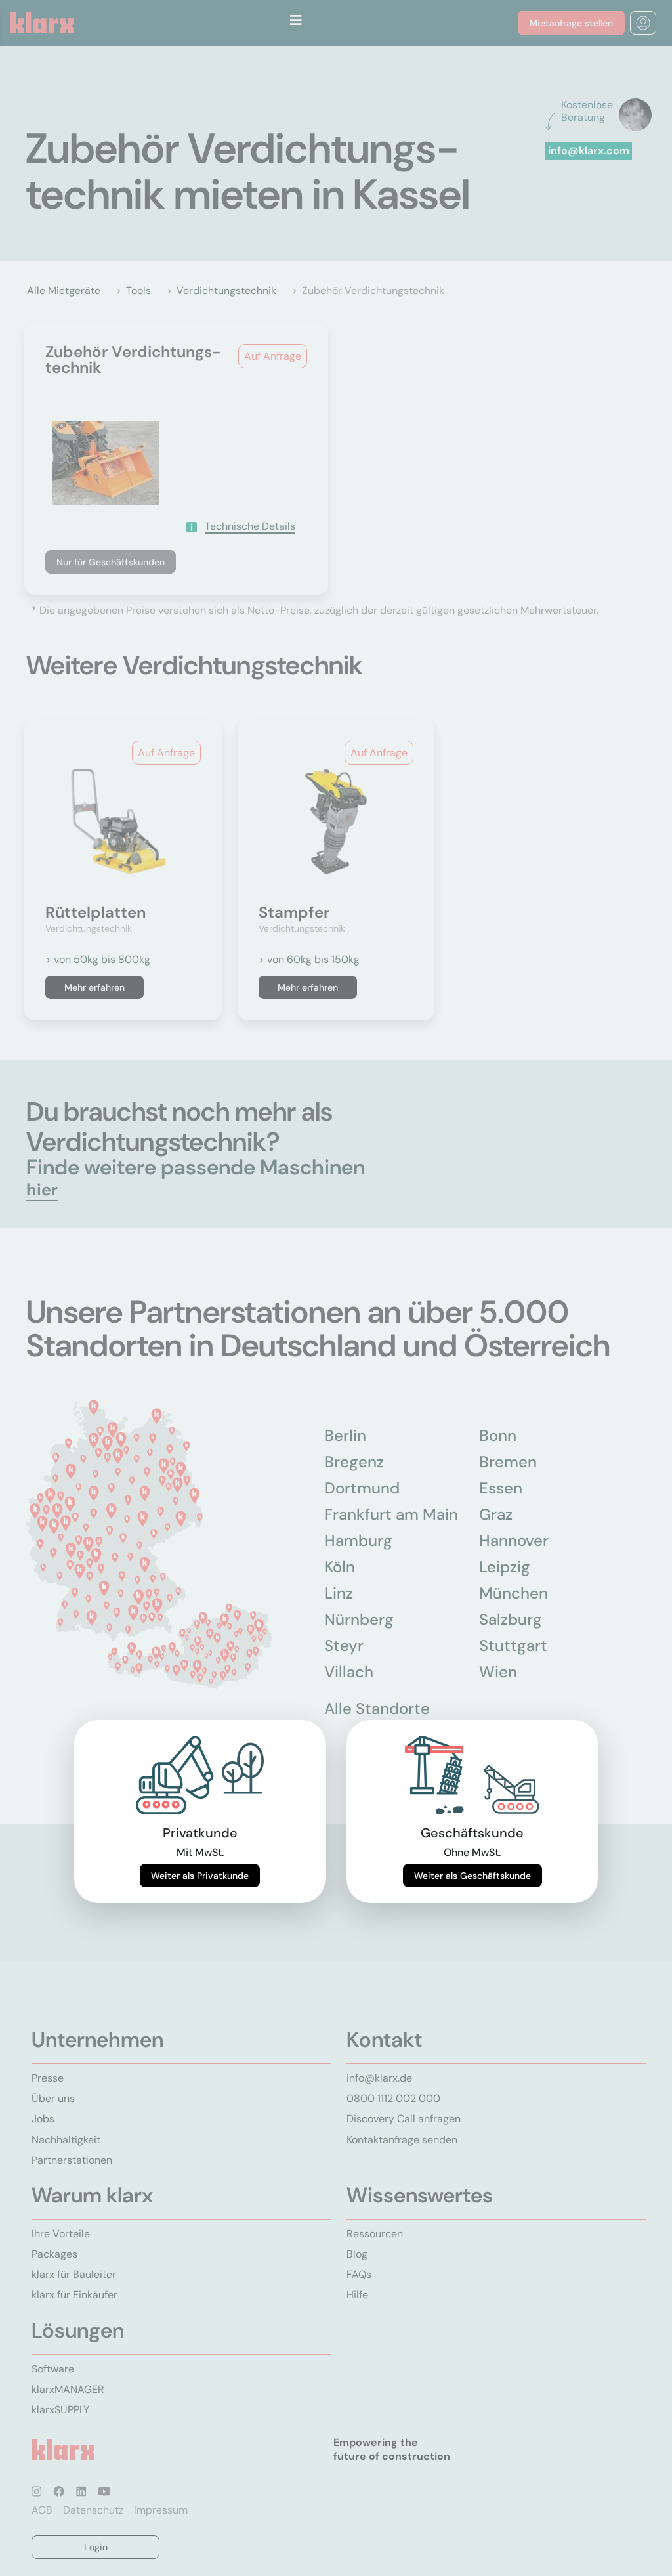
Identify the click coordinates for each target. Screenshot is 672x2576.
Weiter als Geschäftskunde (472, 1876)
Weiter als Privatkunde (200, 1876)
